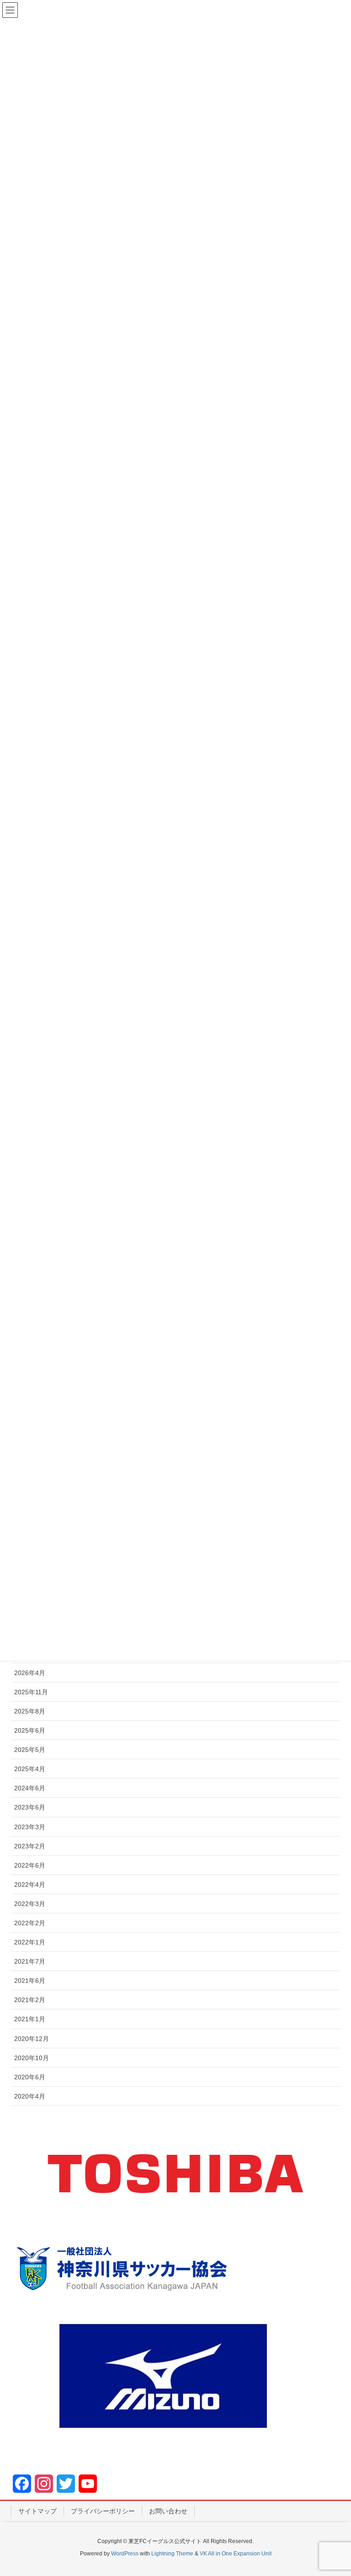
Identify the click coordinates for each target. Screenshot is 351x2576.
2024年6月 (30, 1788)
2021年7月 (30, 1961)
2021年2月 (30, 2000)
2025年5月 (30, 1750)
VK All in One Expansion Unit (236, 2554)
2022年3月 (30, 1904)
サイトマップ (37, 2511)
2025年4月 (30, 1769)
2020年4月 (30, 2096)
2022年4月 (30, 1885)
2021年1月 (30, 2019)
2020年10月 (32, 2058)
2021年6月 (30, 1981)
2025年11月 (31, 1692)
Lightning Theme (172, 2554)
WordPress (125, 2554)
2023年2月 (30, 1846)
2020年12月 (32, 2039)
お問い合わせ (168, 2511)
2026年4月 (30, 1673)
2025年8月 (30, 1711)
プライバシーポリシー (103, 2511)
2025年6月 (30, 1730)
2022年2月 (30, 1923)
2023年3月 (30, 1827)
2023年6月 (30, 1807)
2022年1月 (30, 1942)
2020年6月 (30, 2077)
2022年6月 (30, 1865)
